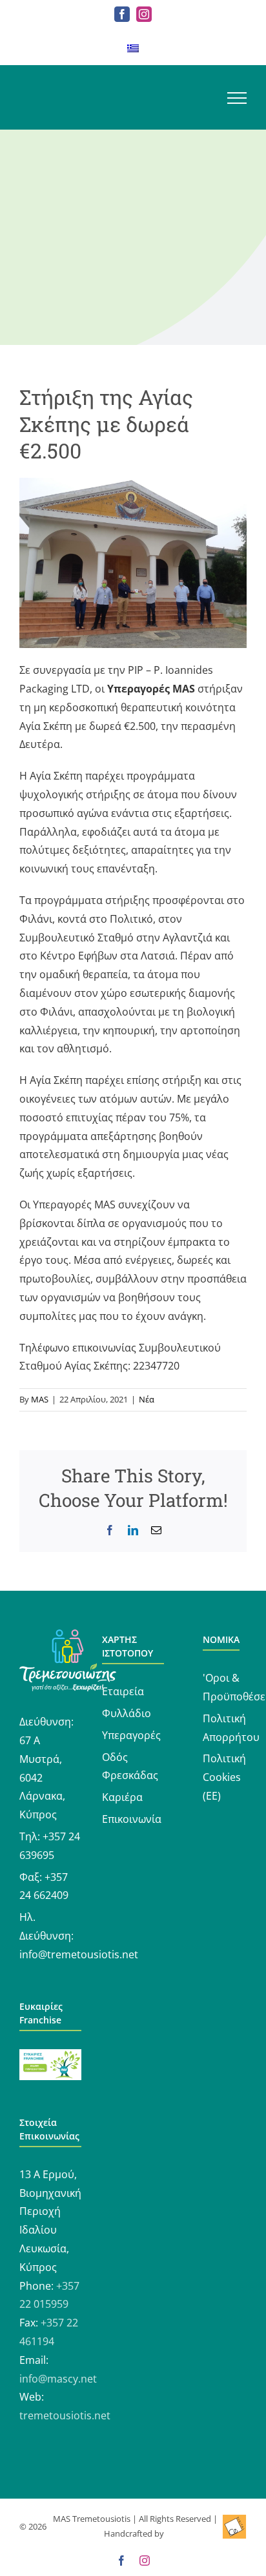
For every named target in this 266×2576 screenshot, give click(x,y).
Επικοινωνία (132, 1819)
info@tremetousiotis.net (79, 1954)
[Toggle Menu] (237, 98)
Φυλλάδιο (127, 1713)
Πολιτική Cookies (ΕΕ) (224, 1777)
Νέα (147, 1399)
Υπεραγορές (131, 1735)
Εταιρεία (123, 1691)
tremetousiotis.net (65, 2415)
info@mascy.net (58, 2379)
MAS (40, 1399)
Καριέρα (122, 1797)
